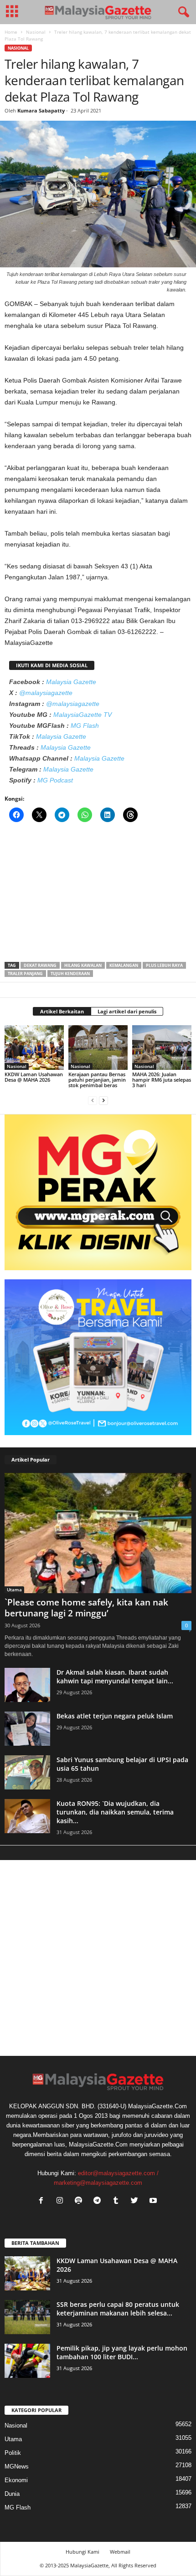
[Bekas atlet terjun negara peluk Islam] (27, 1729)
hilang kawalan (83, 965)
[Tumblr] (118, 2201)
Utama (14, 1590)
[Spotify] (80, 2201)
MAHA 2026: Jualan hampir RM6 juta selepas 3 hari (162, 1080)
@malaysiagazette (46, 693)
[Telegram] (99, 2201)
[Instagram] (62, 2201)
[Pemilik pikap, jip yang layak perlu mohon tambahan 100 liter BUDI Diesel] (27, 2361)
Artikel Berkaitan (62, 1011)
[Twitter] (137, 2201)
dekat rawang (40, 965)
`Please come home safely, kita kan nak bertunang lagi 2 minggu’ (86, 1608)
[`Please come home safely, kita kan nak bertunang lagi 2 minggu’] (98, 1533)
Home (11, 32)
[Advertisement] (98, 895)
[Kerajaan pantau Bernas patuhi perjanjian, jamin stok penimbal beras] (98, 1047)
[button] (182, 12)
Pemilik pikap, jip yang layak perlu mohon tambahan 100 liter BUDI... (122, 2352)
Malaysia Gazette (71, 682)
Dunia (12, 2494)
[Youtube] (154, 2201)
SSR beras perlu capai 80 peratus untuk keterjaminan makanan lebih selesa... (118, 2309)
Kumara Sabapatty (41, 110)
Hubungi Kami (83, 2552)
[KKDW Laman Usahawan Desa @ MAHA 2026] (34, 1047)
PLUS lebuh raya (164, 965)
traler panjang (25, 974)
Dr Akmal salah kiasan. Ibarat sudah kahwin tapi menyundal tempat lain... (115, 1676)
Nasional (36, 32)
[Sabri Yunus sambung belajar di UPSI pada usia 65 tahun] (27, 1772)
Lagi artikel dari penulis (127, 1011)
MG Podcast (55, 780)
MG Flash (85, 726)
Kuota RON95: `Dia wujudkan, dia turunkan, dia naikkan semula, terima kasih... (115, 1812)
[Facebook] (43, 2201)
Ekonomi (16, 2480)
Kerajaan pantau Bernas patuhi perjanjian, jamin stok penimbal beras (97, 1080)
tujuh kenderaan (70, 974)
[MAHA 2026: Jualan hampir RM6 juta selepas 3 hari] (162, 1047)
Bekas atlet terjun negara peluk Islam (115, 1716)
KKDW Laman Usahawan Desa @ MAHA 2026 (34, 1077)
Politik (13, 2453)
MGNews (17, 2466)
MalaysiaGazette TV (83, 715)
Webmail (120, 2552)
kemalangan (124, 965)
